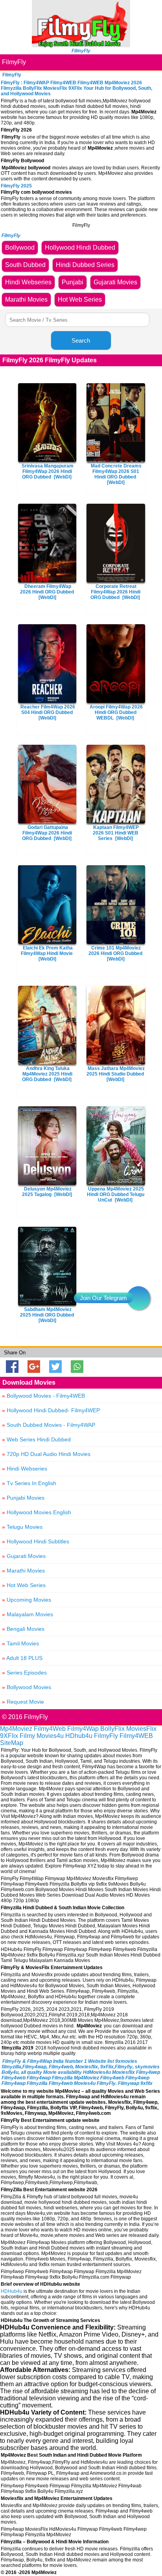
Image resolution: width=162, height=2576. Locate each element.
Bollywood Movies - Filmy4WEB (43, 1396)
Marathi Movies (23, 1571)
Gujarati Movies (24, 1556)
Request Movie (23, 1702)
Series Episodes (24, 1673)
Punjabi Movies (23, 1498)
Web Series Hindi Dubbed (36, 1439)
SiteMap (12, 1743)
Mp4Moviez (16, 1729)
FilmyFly (14, 62)
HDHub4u (12, 2291)
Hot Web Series (24, 1585)
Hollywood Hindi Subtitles (36, 1541)
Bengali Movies (23, 1629)
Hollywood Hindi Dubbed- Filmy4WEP (51, 1410)
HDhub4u (79, 1736)
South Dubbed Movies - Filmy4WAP (49, 1425)
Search (81, 340)
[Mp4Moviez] (81, 45)
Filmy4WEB (136, 1736)
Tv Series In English (29, 1483)
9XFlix (9, 1736)
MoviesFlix (141, 1729)
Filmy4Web (50, 1729)
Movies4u (50, 1736)
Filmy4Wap (83, 1729)
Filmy (27, 1736)
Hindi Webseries (25, 1469)
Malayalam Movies (28, 1614)
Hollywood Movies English (37, 1512)
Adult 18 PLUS (22, 1658)
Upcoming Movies (27, 1600)
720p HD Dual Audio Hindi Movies (46, 1454)
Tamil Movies (20, 1643)
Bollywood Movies (27, 1687)
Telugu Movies (22, 1527)
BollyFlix (112, 1729)
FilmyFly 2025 (16, 186)
